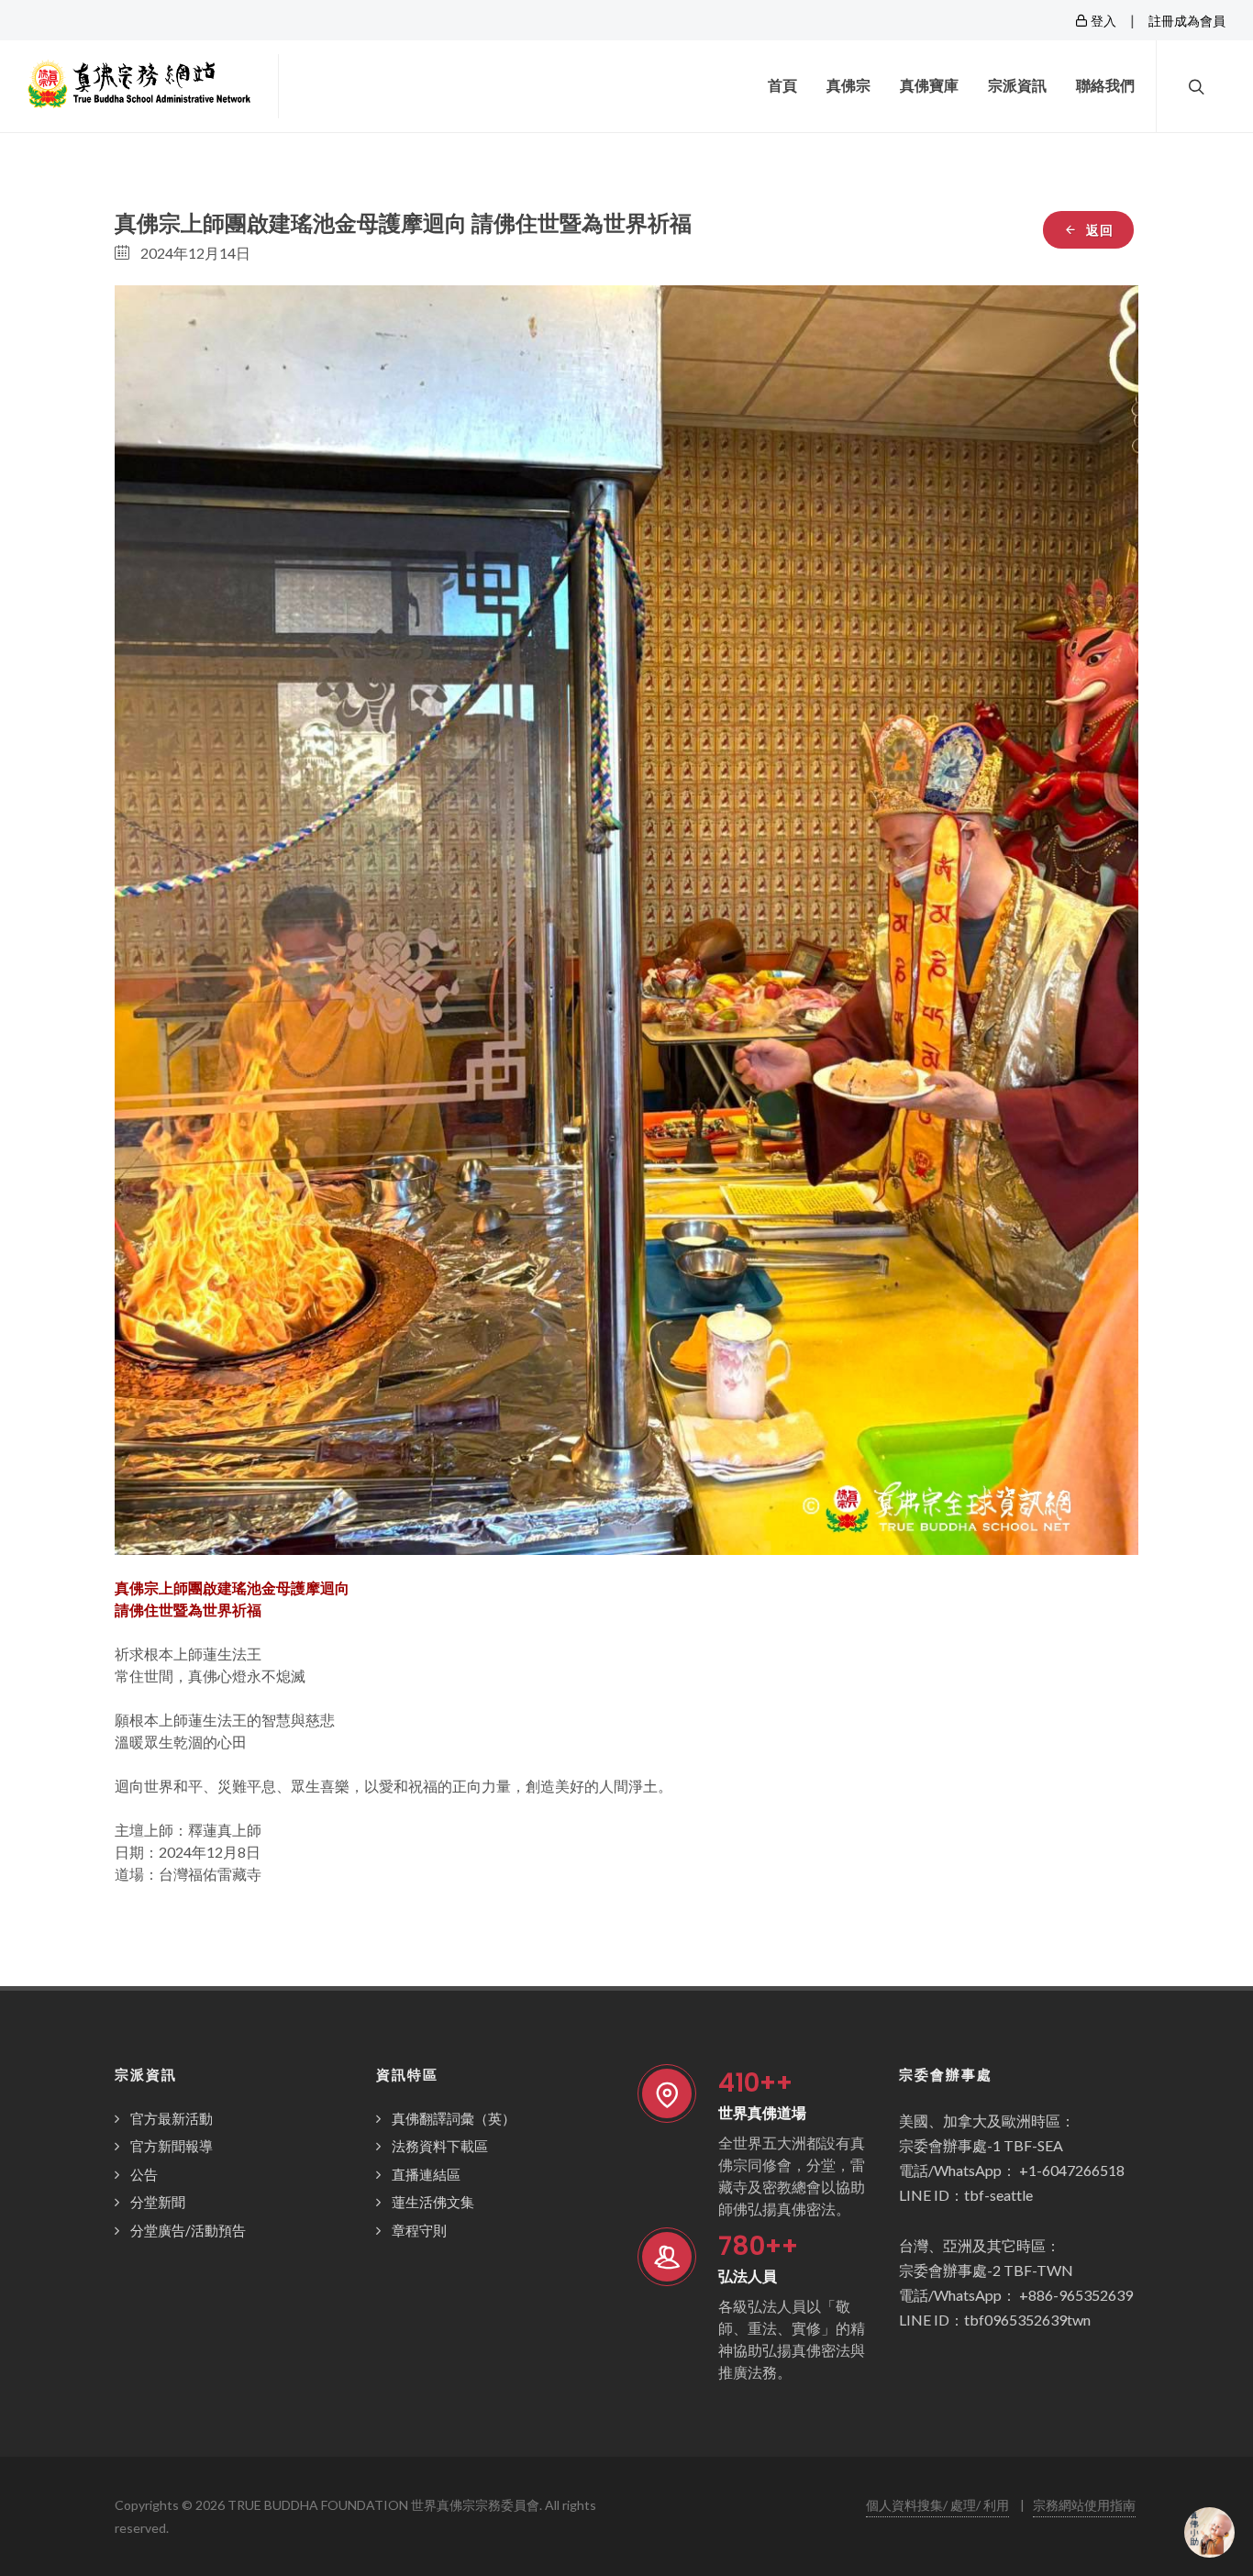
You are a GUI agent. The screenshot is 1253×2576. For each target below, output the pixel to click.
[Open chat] (1209, 2532)
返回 (1098, 230)
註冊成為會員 (1187, 21)
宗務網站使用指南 (1084, 2505)
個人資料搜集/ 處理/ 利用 (937, 2505)
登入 (1102, 21)
